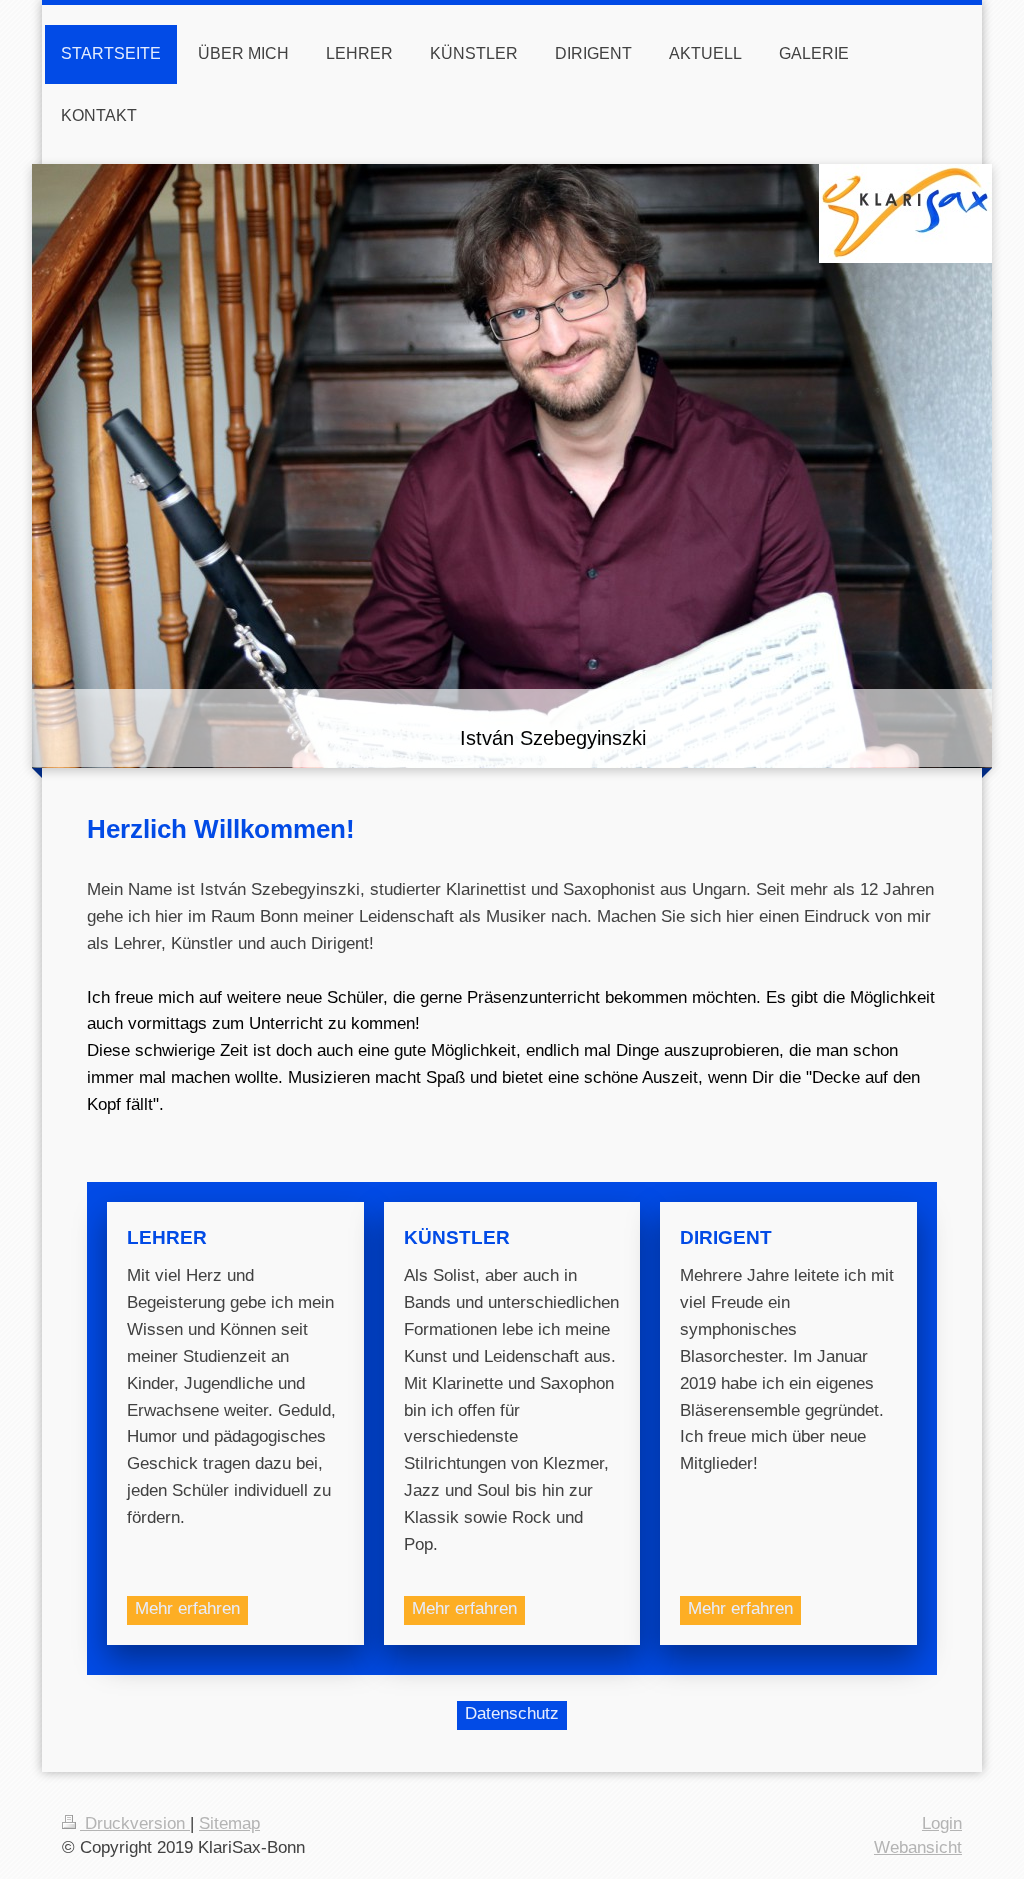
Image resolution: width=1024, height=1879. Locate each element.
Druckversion (135, 1823)
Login (942, 1823)
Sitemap (229, 1823)
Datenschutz (512, 1713)
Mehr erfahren (187, 1608)
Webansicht (918, 1847)
